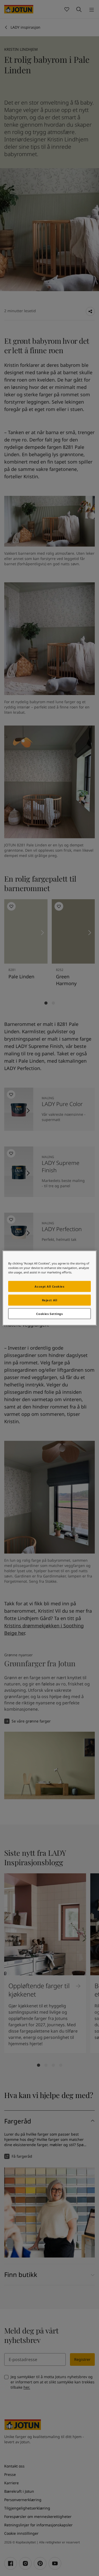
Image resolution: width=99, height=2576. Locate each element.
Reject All (50, 1300)
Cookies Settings (49, 1313)
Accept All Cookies (49, 1286)
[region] (49, 1288)
